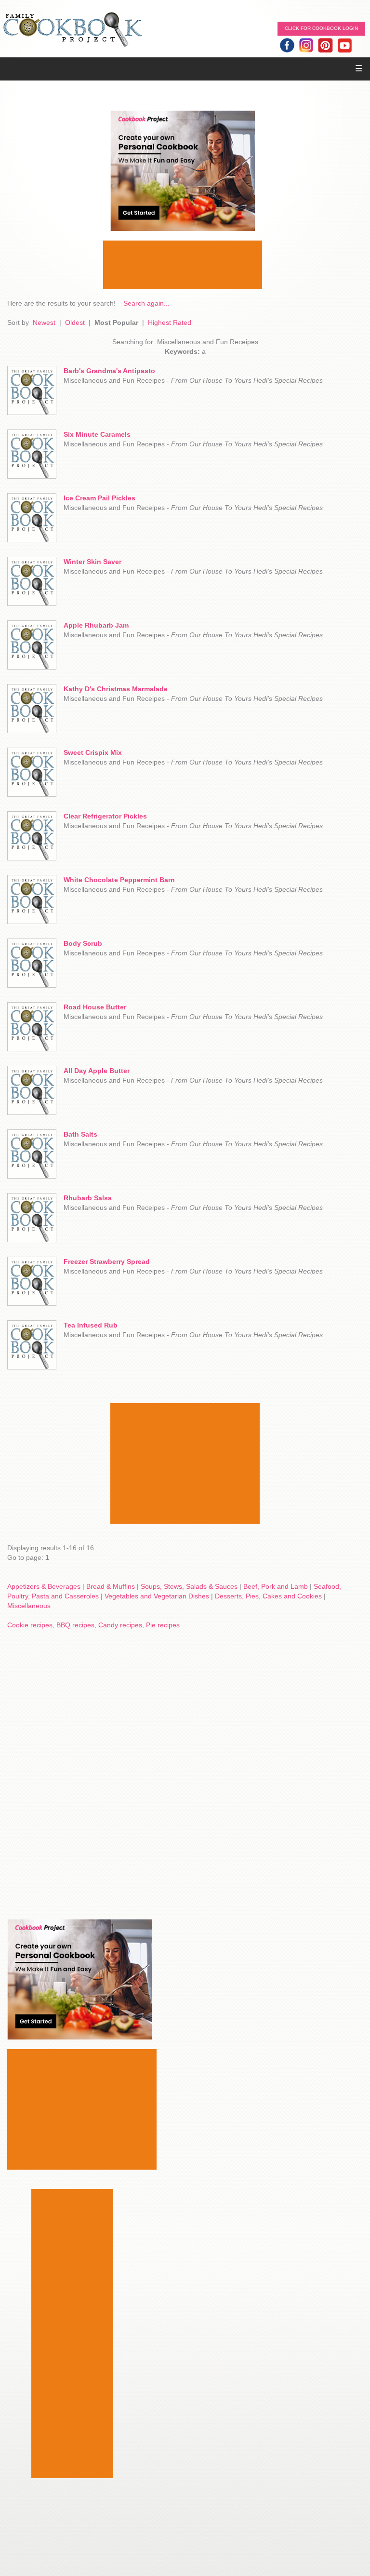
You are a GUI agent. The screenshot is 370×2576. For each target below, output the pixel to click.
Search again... (146, 303)
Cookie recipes (30, 1625)
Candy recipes (120, 1625)
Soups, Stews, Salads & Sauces (189, 1586)
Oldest (75, 322)
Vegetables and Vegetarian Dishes (157, 1596)
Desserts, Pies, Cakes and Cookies (268, 1596)
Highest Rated (170, 322)
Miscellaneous (29, 1606)
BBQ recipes (75, 1625)
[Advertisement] (183, 265)
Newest (44, 322)
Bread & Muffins (111, 1586)
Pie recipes (163, 1625)
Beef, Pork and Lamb (276, 1586)
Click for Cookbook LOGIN (321, 28)
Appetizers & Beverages (44, 1586)
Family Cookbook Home (72, 30)
